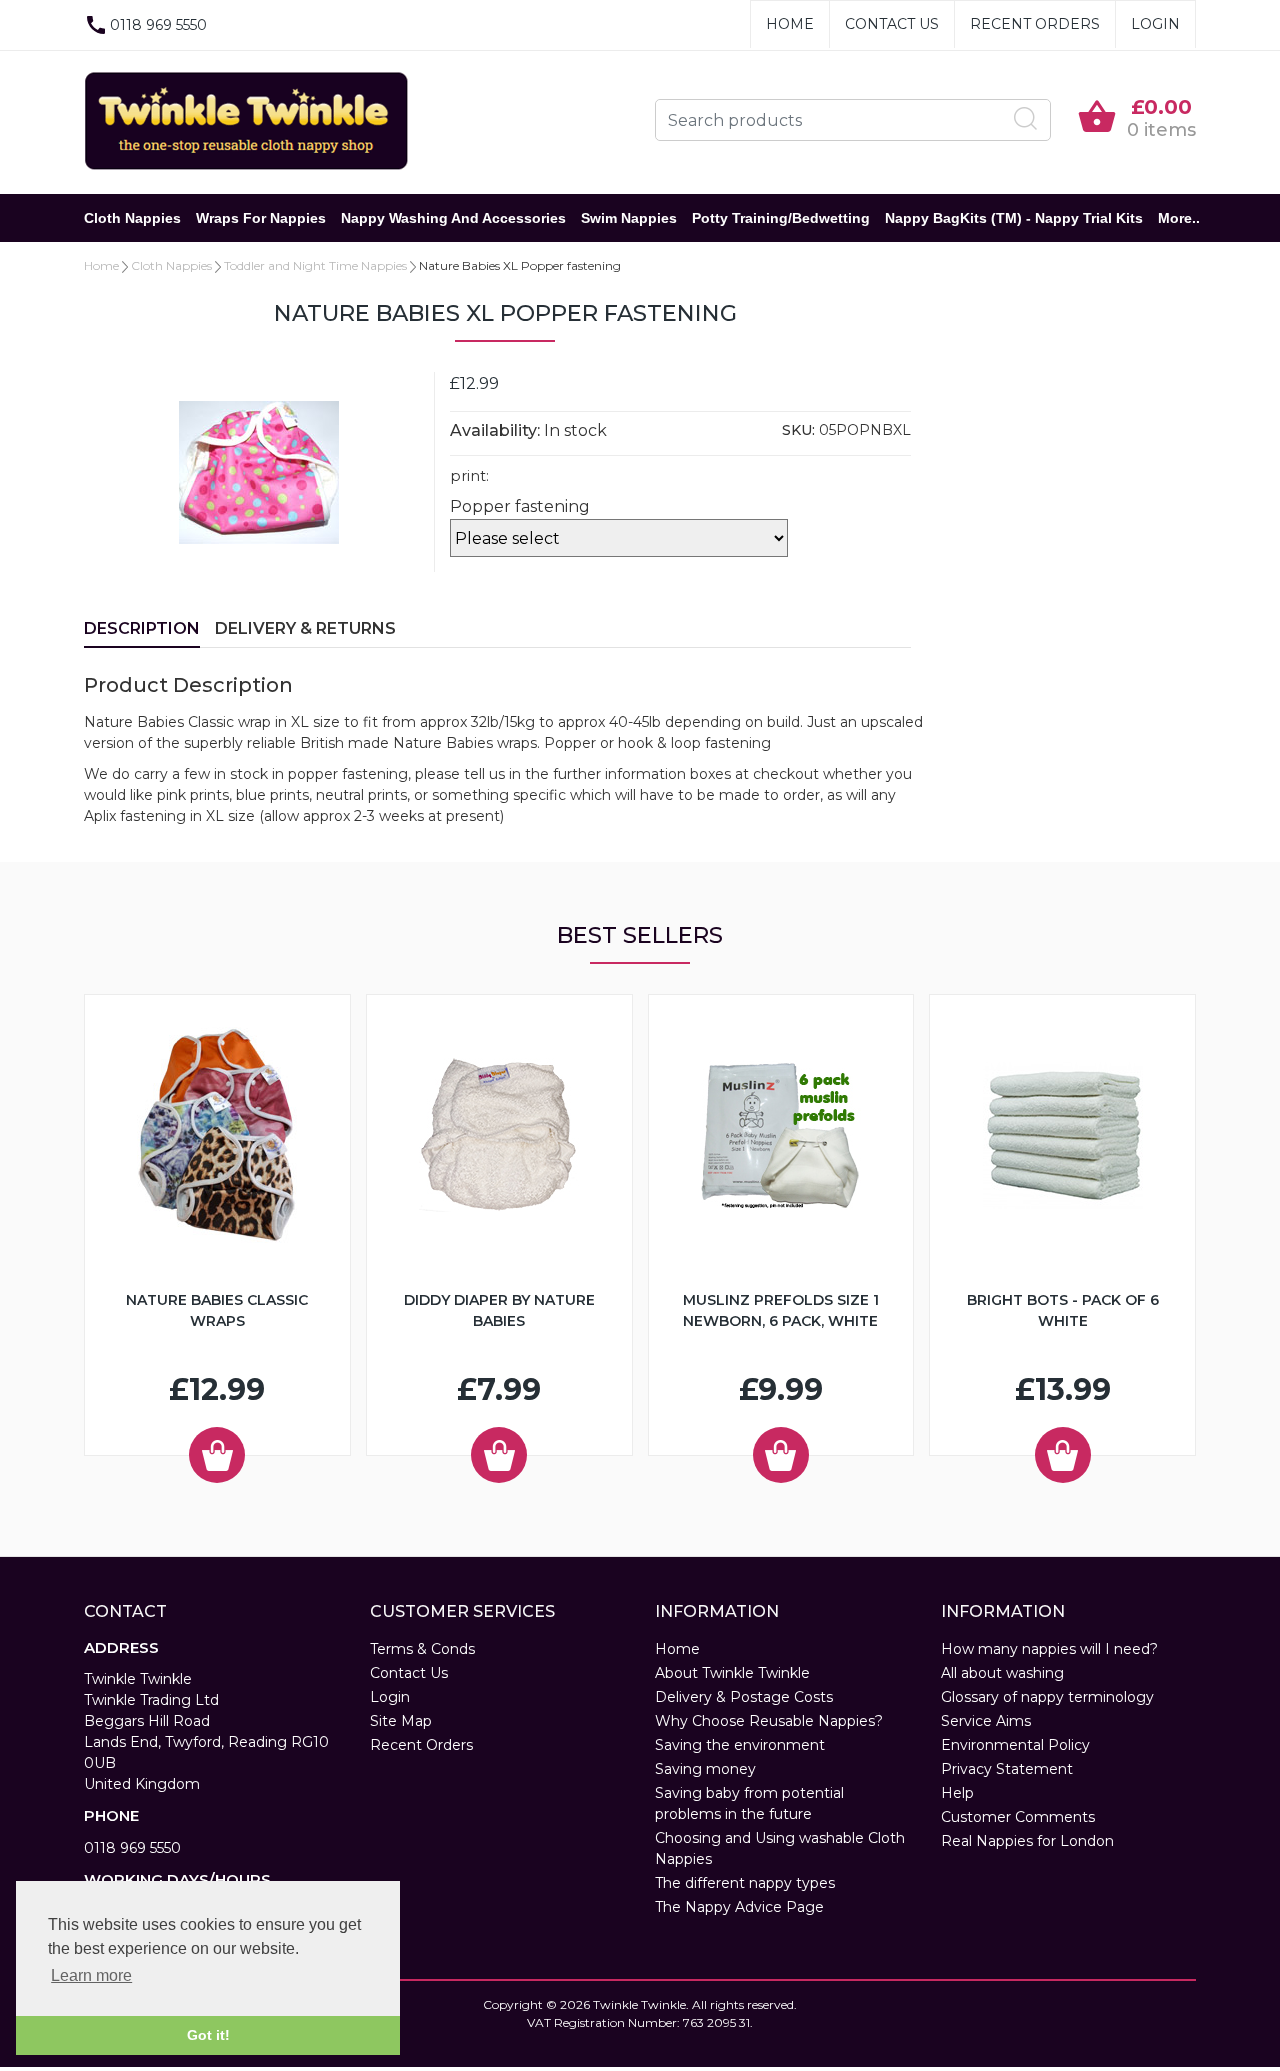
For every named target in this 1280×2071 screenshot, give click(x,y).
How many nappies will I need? (1049, 1649)
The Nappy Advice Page (739, 1907)
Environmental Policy (1015, 1745)
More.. (1179, 218)
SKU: (798, 430)
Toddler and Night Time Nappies (315, 265)
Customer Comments (1018, 1817)
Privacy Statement (1007, 1769)
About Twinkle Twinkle (732, 1673)
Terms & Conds (422, 1649)
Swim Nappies (629, 218)
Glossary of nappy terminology (1047, 1697)
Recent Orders (1035, 24)
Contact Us (892, 24)
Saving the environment (740, 1745)
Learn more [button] (91, 1975)
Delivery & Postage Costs (744, 1697)
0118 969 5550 (132, 1848)
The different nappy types (745, 1883)
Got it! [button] (208, 2035)
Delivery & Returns (305, 628)
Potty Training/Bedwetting (781, 218)
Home (790, 24)
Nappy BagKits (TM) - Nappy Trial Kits (1014, 218)
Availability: (495, 430)
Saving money (705, 1769)
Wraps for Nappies (261, 218)
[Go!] (1026, 119)
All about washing (1002, 1673)
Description (142, 628)
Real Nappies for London (1027, 1841)
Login (1155, 24)
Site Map (401, 1721)
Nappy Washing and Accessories (453, 218)
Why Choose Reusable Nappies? (769, 1721)
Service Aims (986, 1721)
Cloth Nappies (132, 218)
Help (957, 1793)
